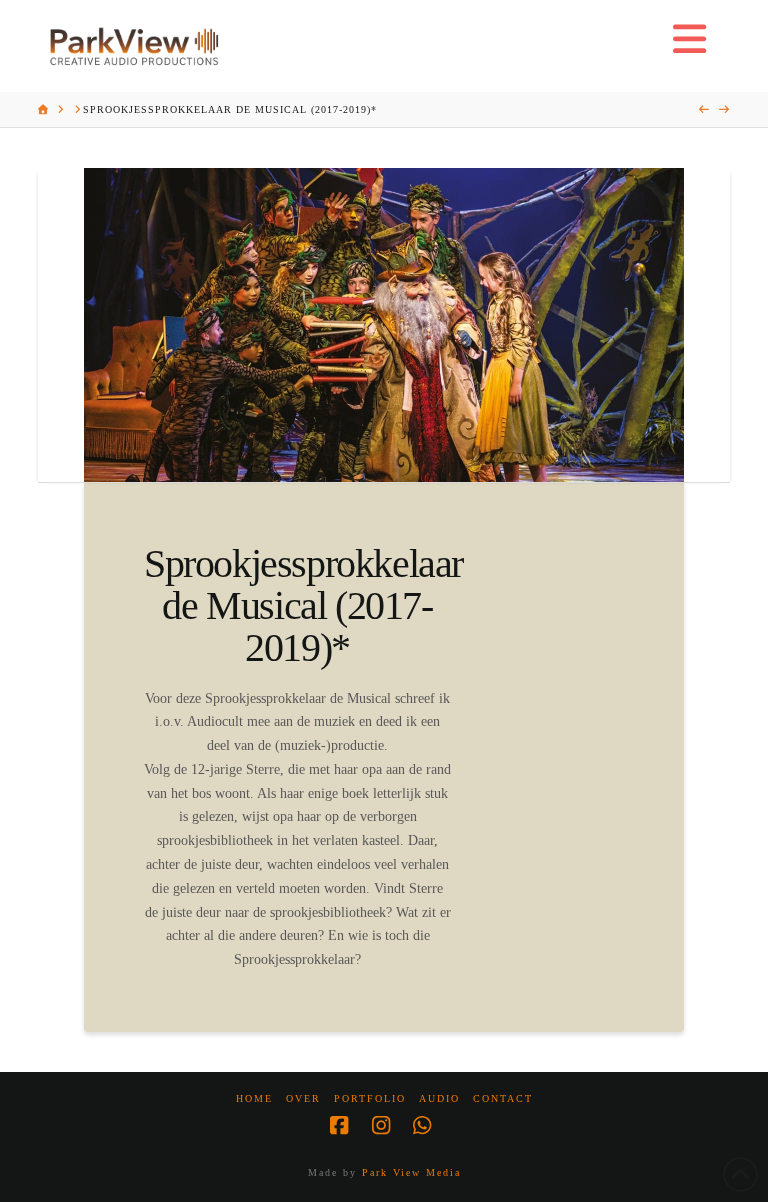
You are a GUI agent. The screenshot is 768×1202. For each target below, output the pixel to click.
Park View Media (411, 1172)
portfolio (370, 1098)
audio (439, 1098)
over (303, 1098)
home (254, 1098)
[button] (689, 40)
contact (503, 1098)
